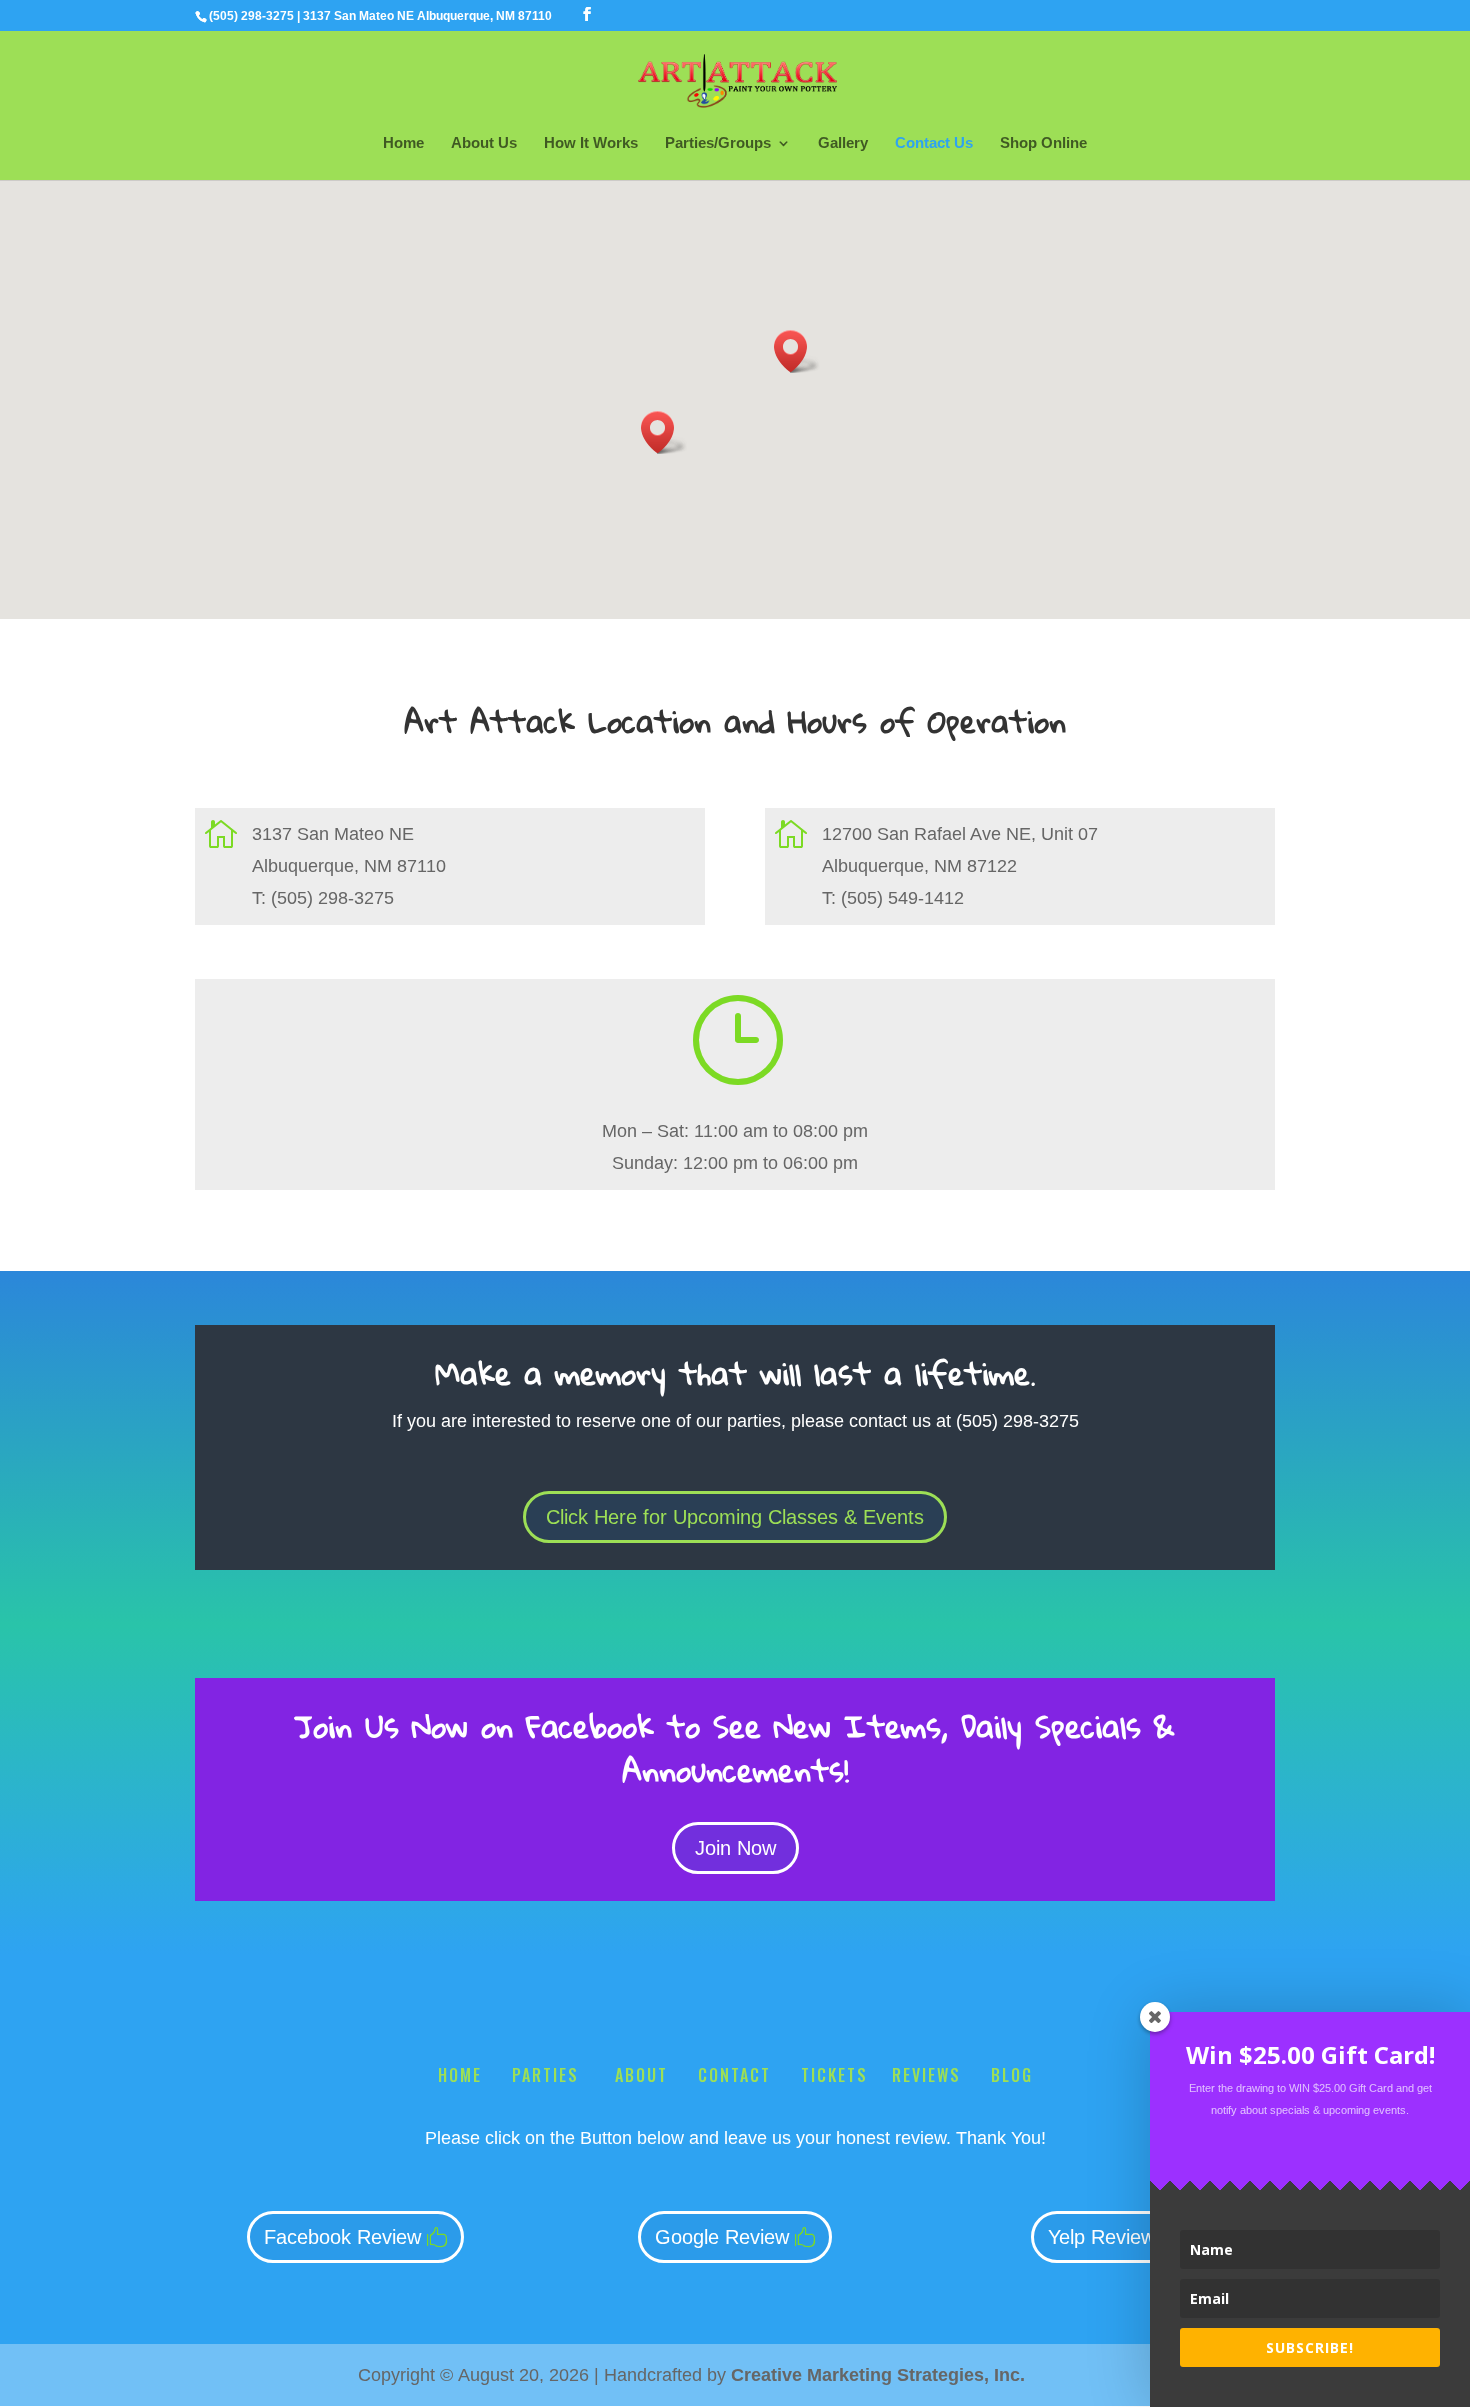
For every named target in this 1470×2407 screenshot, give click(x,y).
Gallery (843, 143)
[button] (664, 432)
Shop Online (1043, 143)
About (641, 2075)
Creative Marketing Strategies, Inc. (878, 2375)
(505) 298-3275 (251, 16)
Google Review (722, 2237)
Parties (548, 2075)
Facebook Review (342, 2237)
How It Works (591, 143)
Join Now (735, 1848)
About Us (484, 143)
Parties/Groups (718, 143)
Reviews (926, 2075)
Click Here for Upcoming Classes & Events (735, 1517)
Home (403, 143)
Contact (734, 2075)
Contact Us (934, 143)
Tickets (834, 2075)
